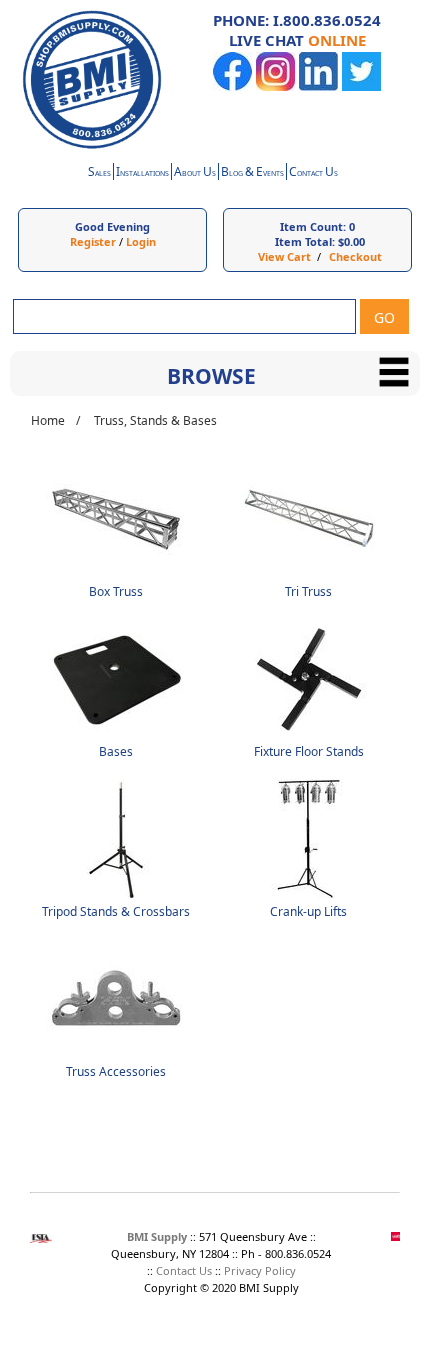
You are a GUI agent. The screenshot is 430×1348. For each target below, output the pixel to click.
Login (141, 241)
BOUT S (195, 173)
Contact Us (184, 1270)
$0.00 (351, 241)
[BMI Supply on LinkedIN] (318, 86)
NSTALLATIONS (142, 173)
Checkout (355, 256)
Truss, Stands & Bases (155, 420)
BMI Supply (157, 1236)
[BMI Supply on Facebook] (232, 86)
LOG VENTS (252, 173)
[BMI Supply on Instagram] (275, 86)
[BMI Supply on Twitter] (361, 86)
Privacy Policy (260, 1270)
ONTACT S (313, 173)
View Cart (284, 256)
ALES (99, 173)
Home (48, 420)
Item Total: (305, 241)
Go (384, 317)
